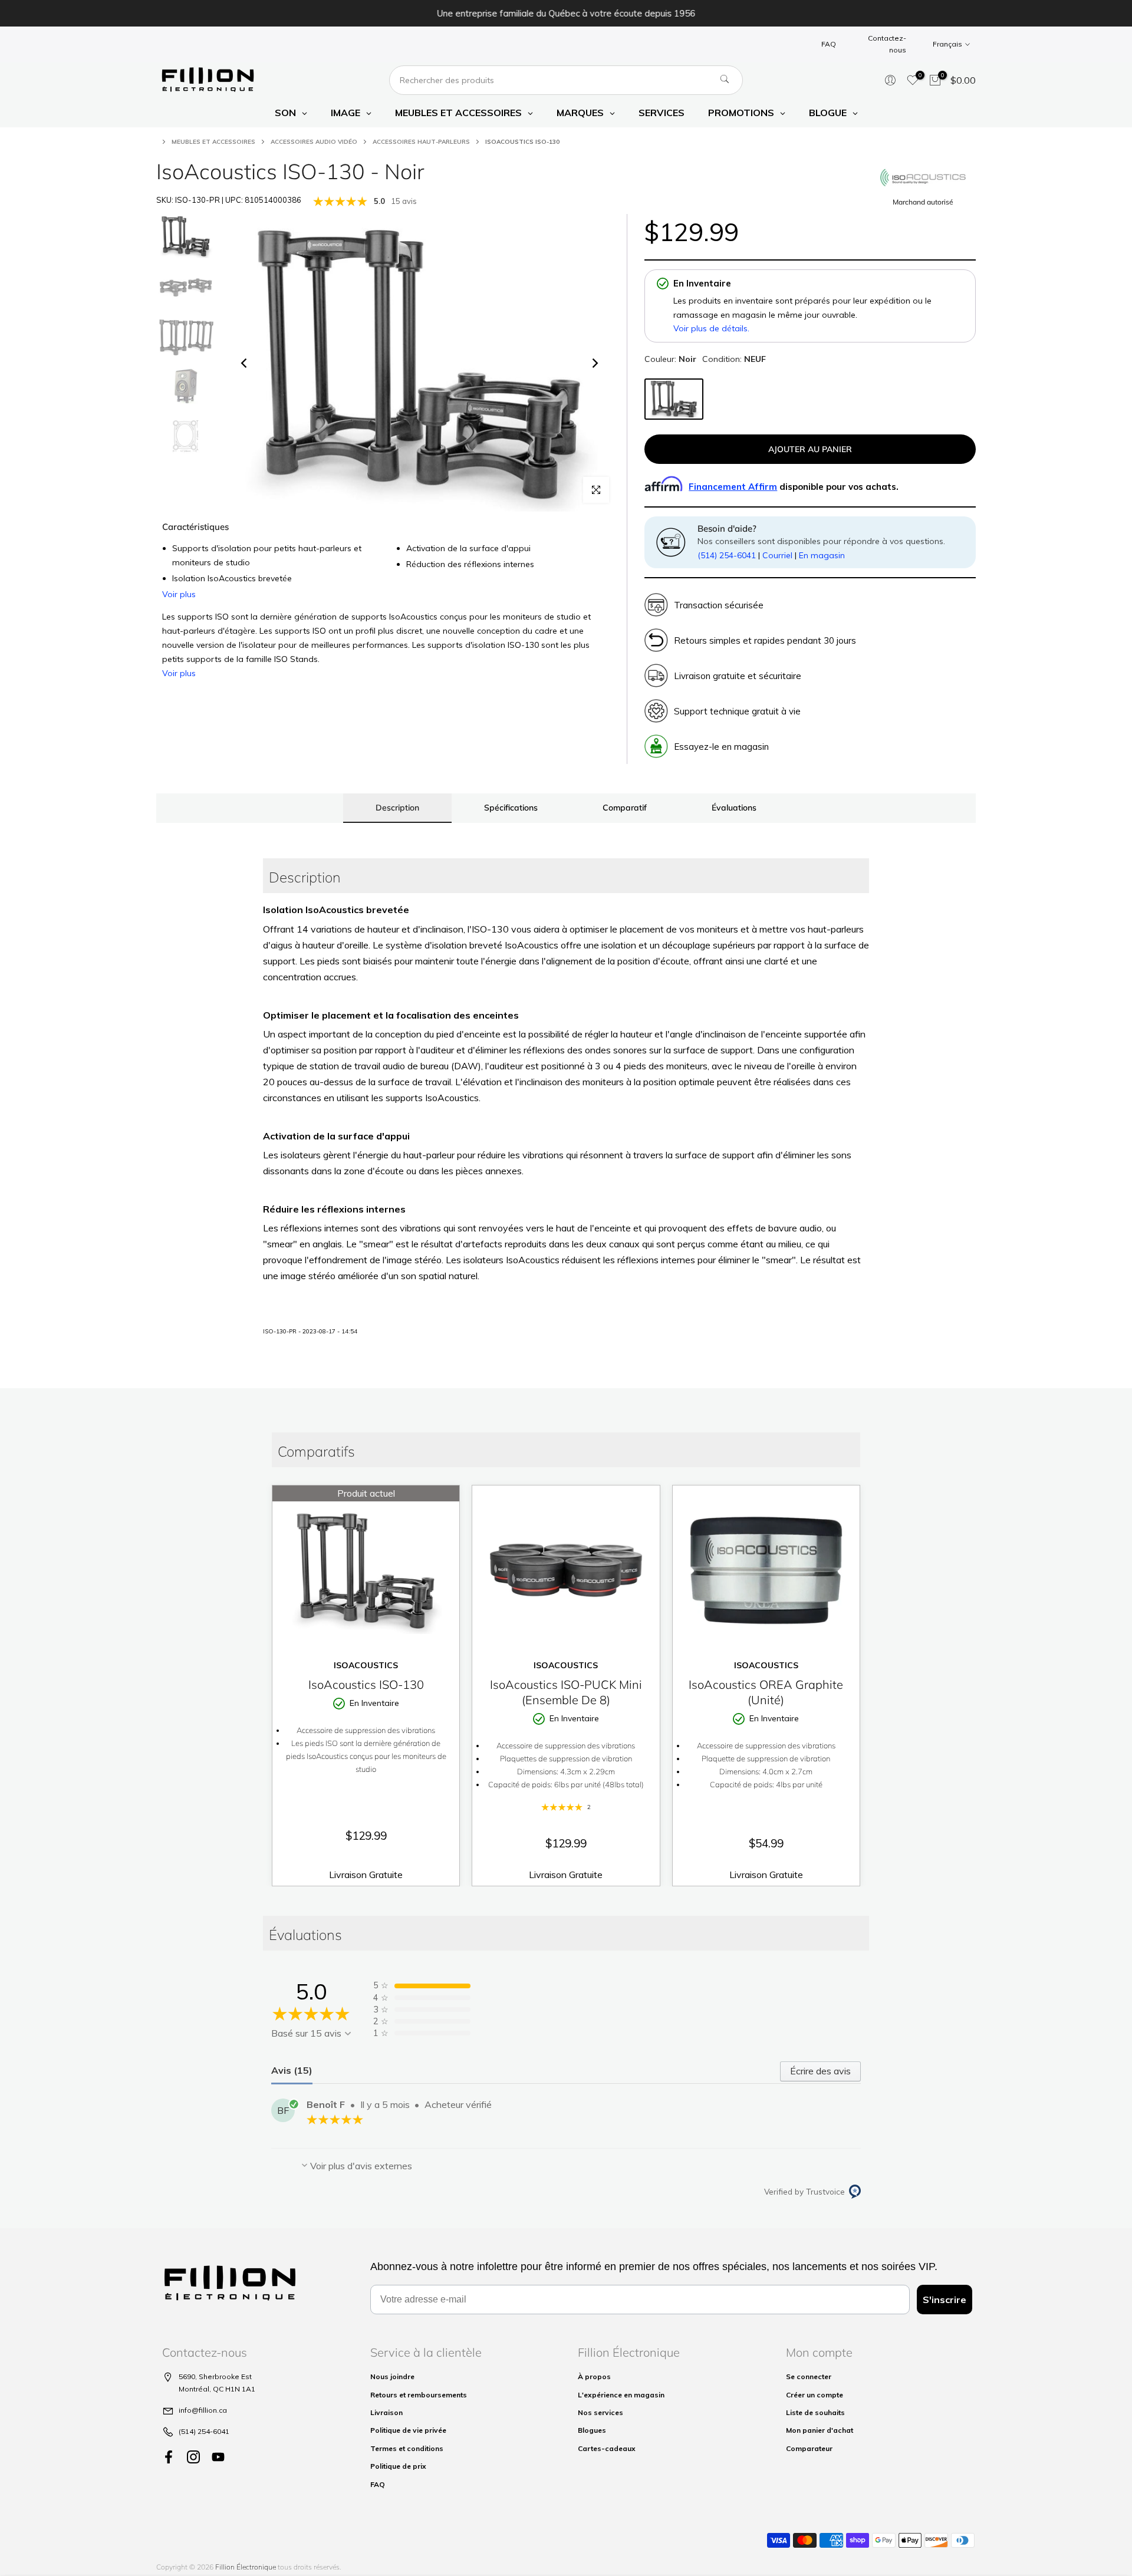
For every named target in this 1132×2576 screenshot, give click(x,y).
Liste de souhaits (815, 2412)
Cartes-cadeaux (607, 2448)
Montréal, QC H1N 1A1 (217, 2389)
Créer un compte (815, 2395)
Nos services (600, 2412)
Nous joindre (392, 2376)
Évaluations (734, 808)
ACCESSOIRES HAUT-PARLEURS (421, 142)
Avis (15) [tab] (292, 2070)
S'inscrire (945, 2300)
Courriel (777, 555)
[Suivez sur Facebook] (169, 2457)
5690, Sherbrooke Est (215, 2376)
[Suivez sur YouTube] (218, 2457)
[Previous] (245, 363)
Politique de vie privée (408, 2430)
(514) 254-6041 (727, 555)
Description (397, 808)
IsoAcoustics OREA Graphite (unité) (766, 1692)
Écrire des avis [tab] (820, 2071)
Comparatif (625, 808)
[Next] (594, 363)
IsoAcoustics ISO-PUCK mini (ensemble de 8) (566, 1692)
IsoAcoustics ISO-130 (366, 1684)
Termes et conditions (407, 2448)
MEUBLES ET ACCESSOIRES (213, 142)
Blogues (592, 2430)
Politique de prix (398, 2466)
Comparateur (809, 2448)
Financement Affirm (733, 487)
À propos (594, 2376)
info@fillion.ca (203, 2410)
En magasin (822, 555)
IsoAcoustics (366, 1665)
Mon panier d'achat (820, 2430)
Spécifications (511, 808)
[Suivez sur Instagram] (193, 2457)
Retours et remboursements (419, 2395)
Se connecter (809, 2376)
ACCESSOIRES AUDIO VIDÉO (314, 142)
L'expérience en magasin (621, 2395)
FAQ (829, 44)
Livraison (386, 2412)
